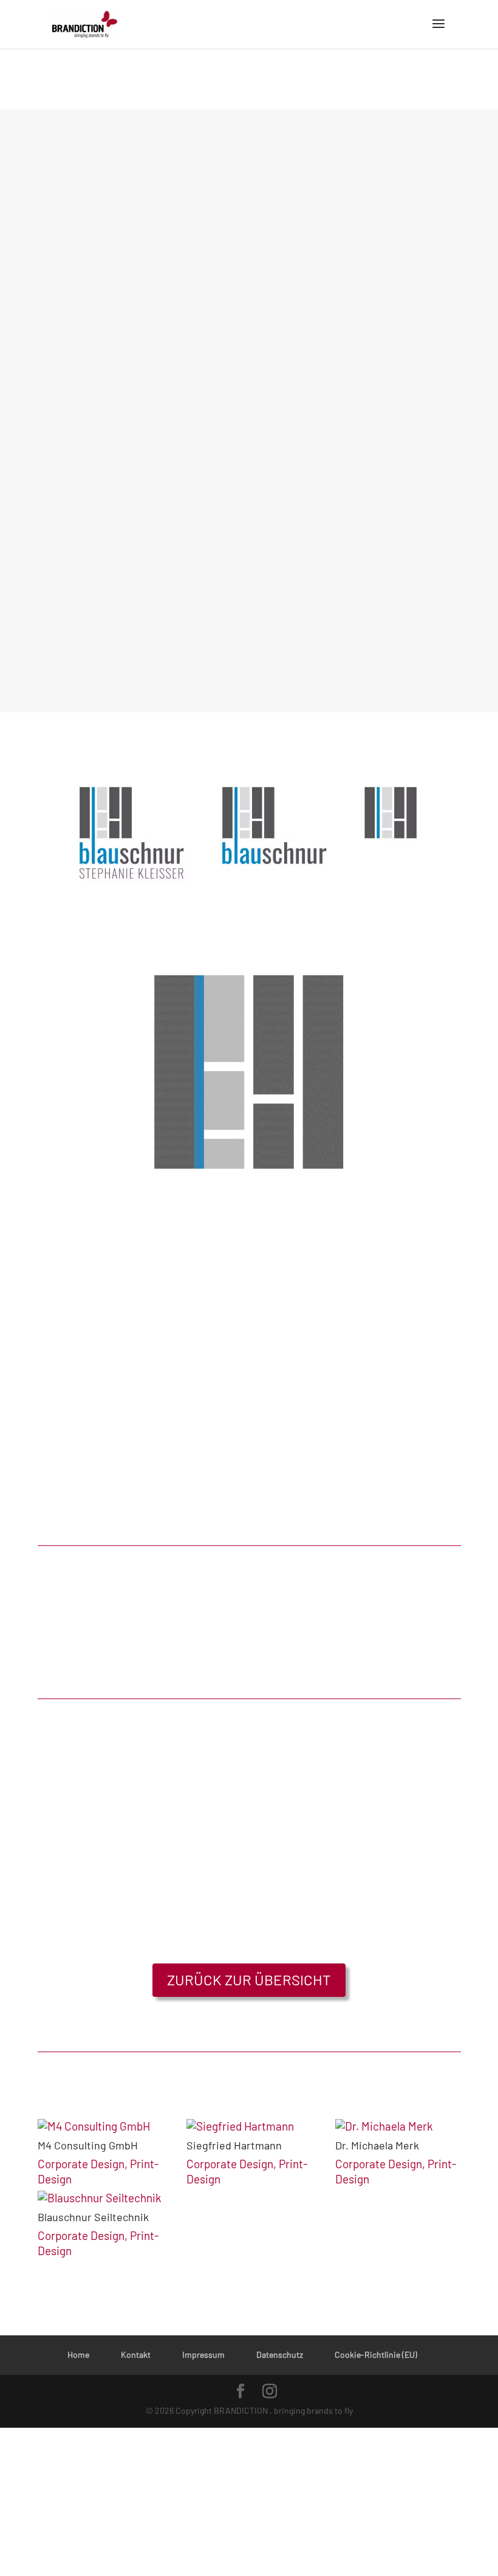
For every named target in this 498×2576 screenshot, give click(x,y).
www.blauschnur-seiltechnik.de (128, 362)
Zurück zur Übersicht (249, 1980)
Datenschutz (280, 2354)
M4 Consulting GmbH (88, 2145)
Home (78, 2354)
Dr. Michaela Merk (377, 2145)
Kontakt (136, 2354)
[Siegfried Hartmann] (249, 2127)
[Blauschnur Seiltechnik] (101, 2198)
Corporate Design (81, 2164)
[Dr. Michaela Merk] (398, 2127)
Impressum (203, 2354)
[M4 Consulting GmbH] (101, 2127)
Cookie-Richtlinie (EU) (376, 2354)
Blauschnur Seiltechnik (93, 2217)
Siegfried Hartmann (234, 2145)
